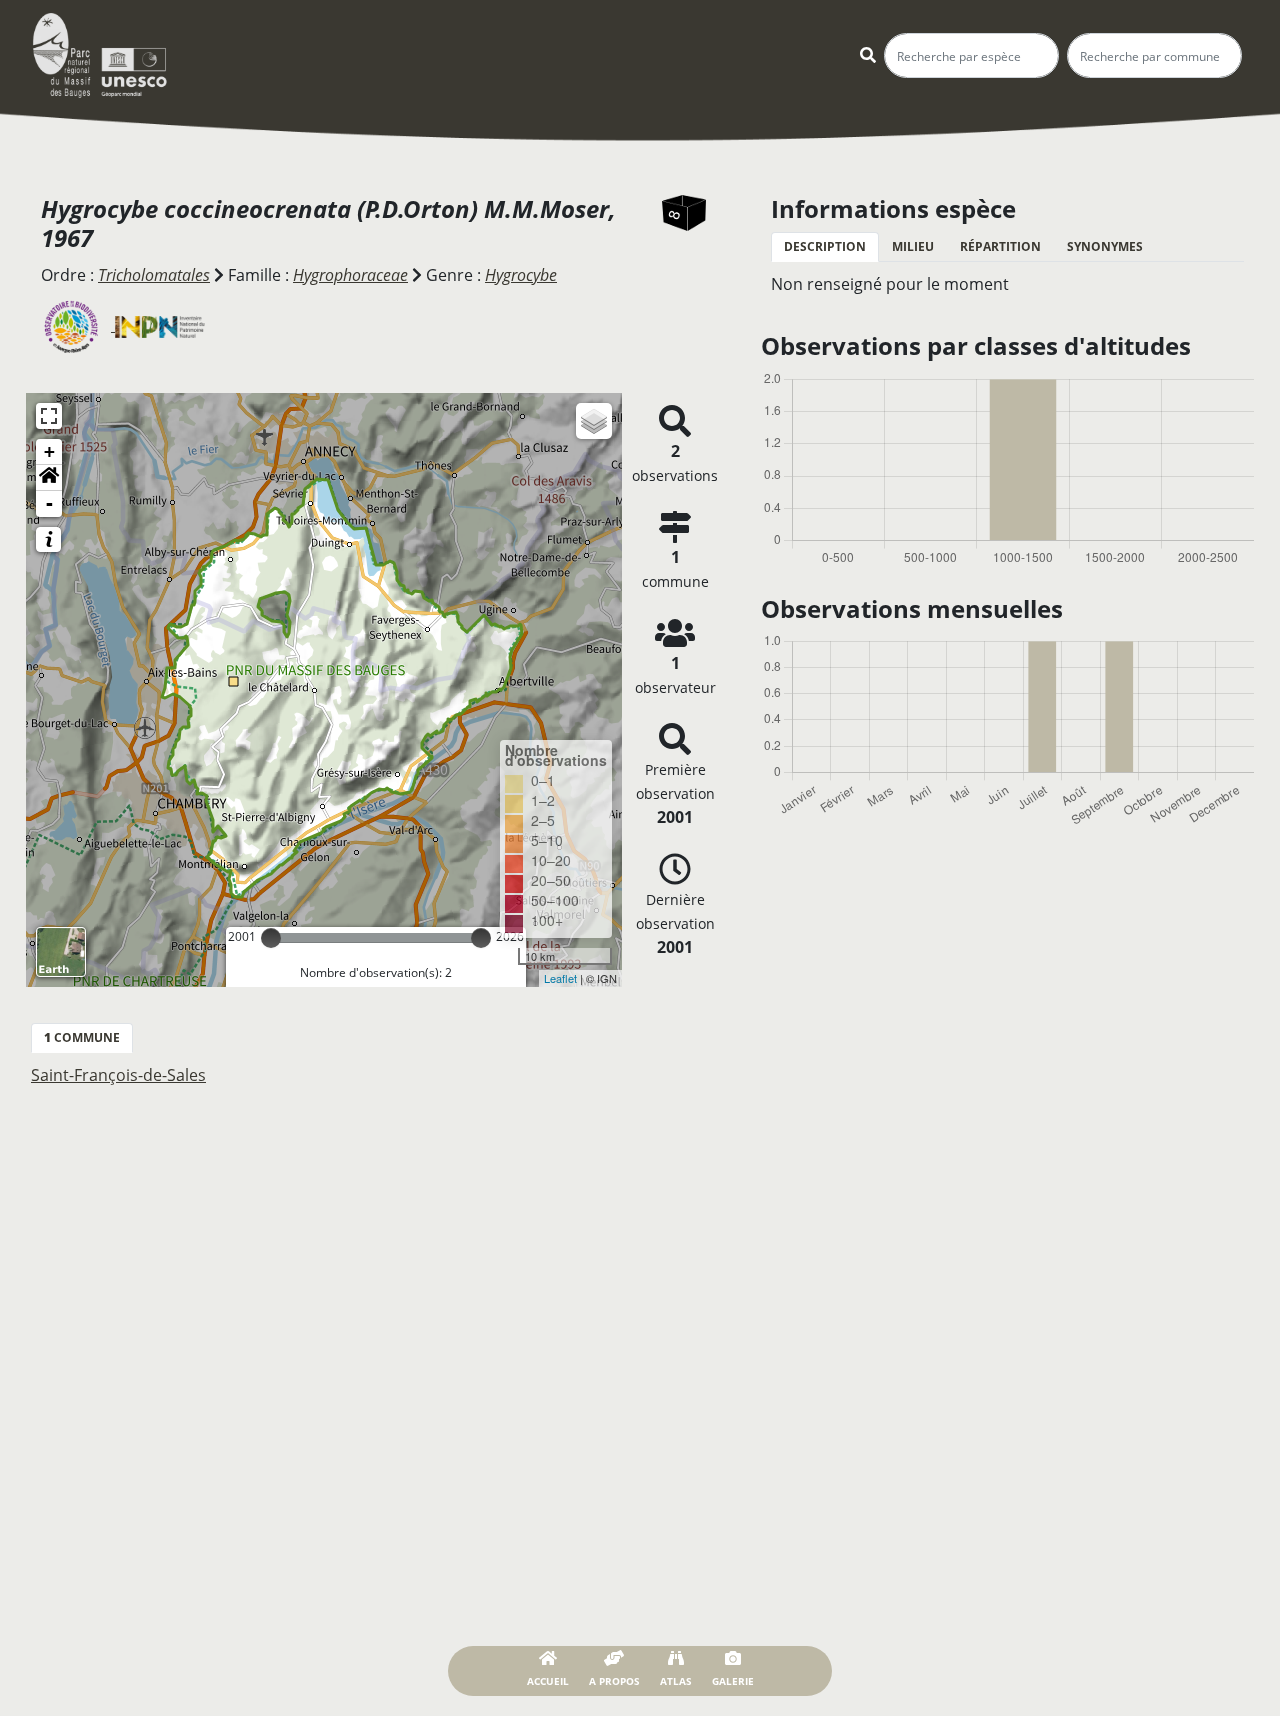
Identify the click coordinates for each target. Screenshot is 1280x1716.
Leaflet (560, 978)
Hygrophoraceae (350, 275)
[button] (49, 478)
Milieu (913, 246)
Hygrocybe (521, 275)
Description (825, 246)
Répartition (1000, 246)
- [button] (49, 503)
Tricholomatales (154, 275)
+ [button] (49, 451)
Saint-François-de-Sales (118, 1075)
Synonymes (1105, 246)
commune (82, 1037)
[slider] (271, 938)
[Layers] (594, 421)
